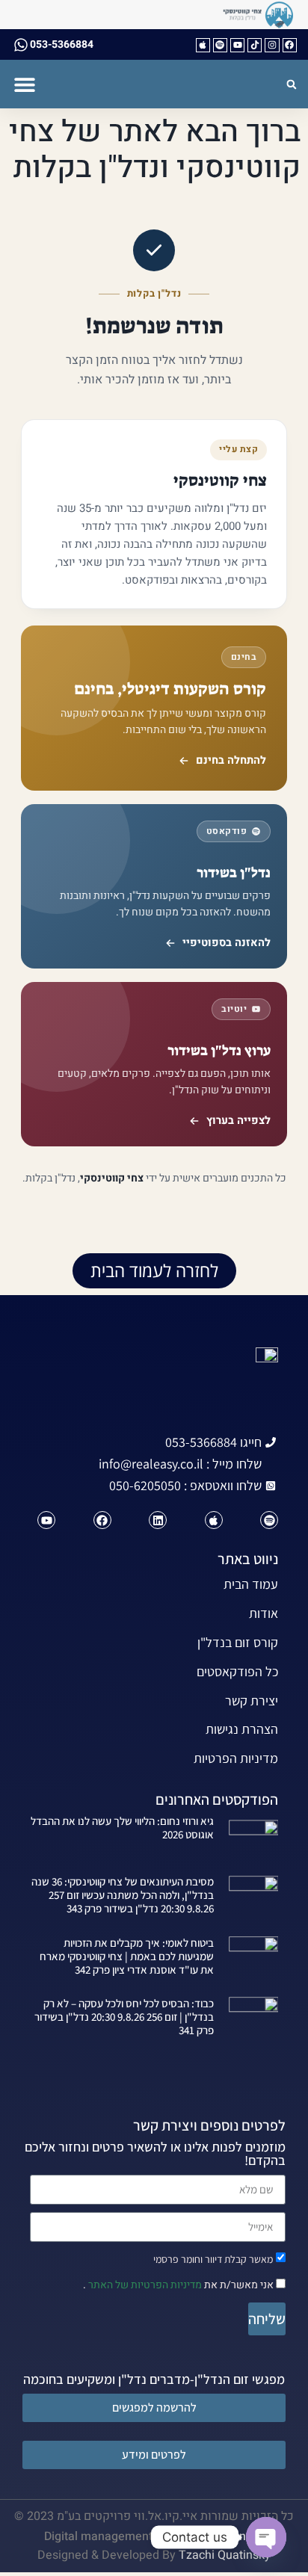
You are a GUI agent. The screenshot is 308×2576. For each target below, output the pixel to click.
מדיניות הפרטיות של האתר (144, 2285)
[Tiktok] (255, 45)
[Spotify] (220, 45)
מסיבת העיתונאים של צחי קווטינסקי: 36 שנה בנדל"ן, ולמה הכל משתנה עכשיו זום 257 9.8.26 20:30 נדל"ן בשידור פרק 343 (123, 1895)
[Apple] (203, 45)
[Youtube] (237, 45)
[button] (24, 84)
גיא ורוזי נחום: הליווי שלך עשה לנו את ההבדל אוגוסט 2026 (122, 1828)
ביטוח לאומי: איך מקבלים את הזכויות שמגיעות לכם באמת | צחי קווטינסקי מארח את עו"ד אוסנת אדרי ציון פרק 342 (127, 1956)
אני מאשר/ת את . (179, 2285)
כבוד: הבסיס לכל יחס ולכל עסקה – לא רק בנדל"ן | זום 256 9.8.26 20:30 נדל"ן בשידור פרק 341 (124, 2017)
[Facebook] (290, 45)
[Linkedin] (158, 1520)
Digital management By (107, 2536)
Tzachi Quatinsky (225, 2555)
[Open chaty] (266, 2537)
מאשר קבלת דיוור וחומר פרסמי (213, 2258)
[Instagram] (272, 45)
